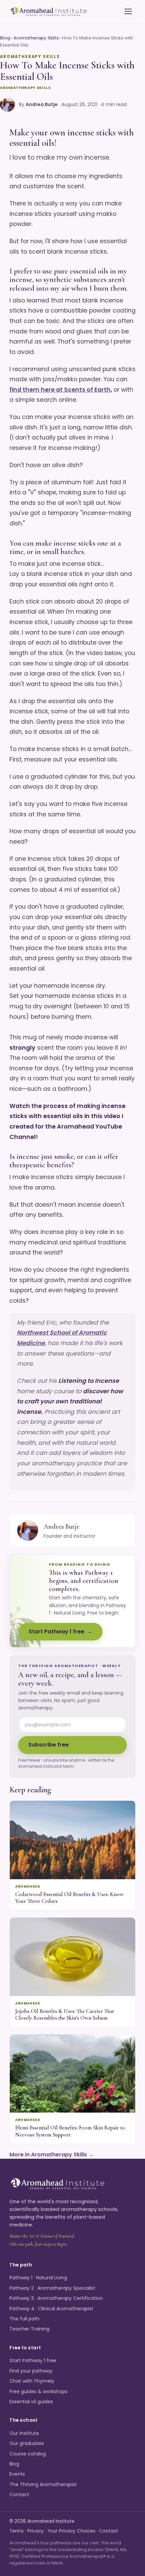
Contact (19, 2495)
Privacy (36, 2531)
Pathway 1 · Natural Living (38, 2278)
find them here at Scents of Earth (60, 390)
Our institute (24, 2433)
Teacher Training (30, 2329)
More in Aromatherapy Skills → (52, 2155)
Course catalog (28, 2454)
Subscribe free (49, 1745)
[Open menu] (128, 11)
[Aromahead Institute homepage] (49, 12)
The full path (24, 2319)
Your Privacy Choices (71, 2531)
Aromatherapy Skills (36, 38)
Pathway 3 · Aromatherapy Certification (56, 2298)
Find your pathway (31, 2371)
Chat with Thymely (32, 2381)
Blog (5, 38)
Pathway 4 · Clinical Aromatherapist (51, 2309)
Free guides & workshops (38, 2391)
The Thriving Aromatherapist (43, 2484)
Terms (17, 2531)
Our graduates (27, 2443)
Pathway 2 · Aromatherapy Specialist (52, 2288)
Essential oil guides (31, 2402)
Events (17, 2474)
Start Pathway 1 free (56, 1632)
